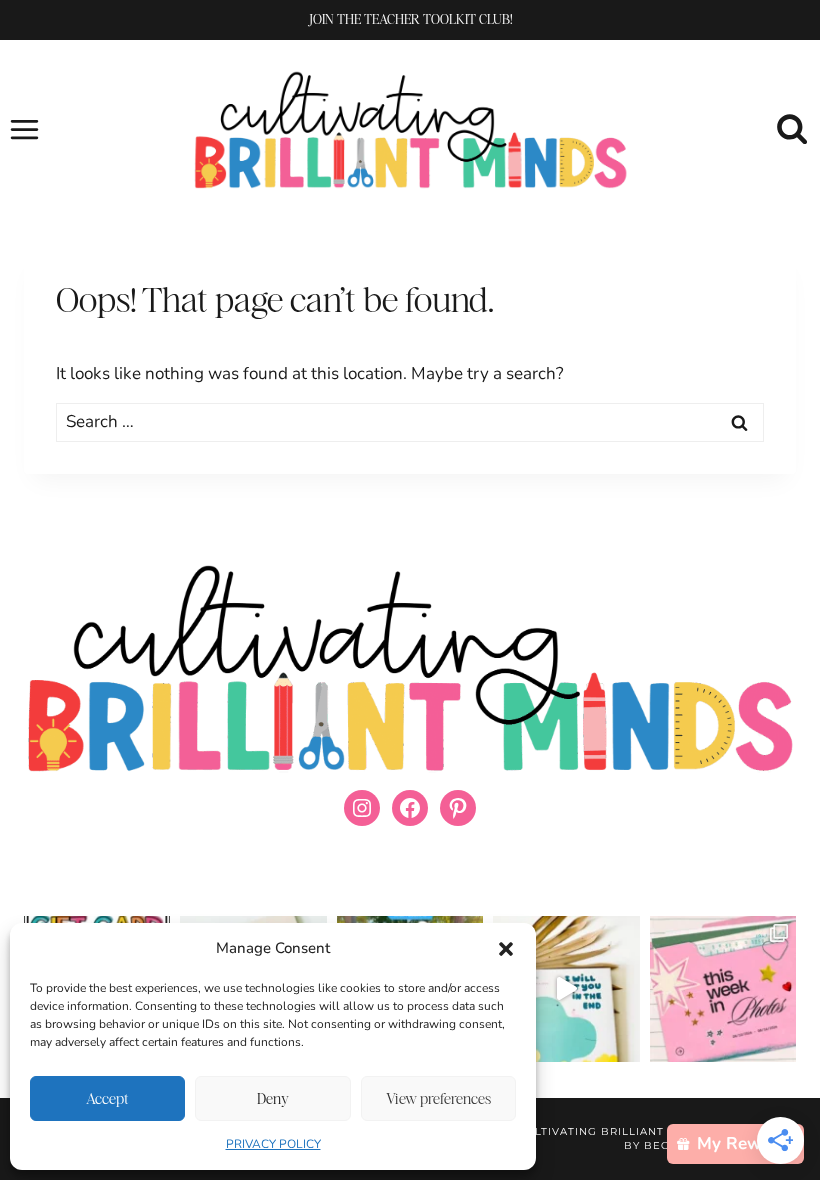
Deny (273, 1098)
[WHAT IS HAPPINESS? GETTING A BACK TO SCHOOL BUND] (723, 989)
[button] (506, 949)
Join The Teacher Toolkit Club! (410, 19)
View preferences (438, 1098)
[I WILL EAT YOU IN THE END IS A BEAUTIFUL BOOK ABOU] (566, 989)
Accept (107, 1098)
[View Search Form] (792, 129)
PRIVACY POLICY (273, 1144)
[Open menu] (25, 129)
